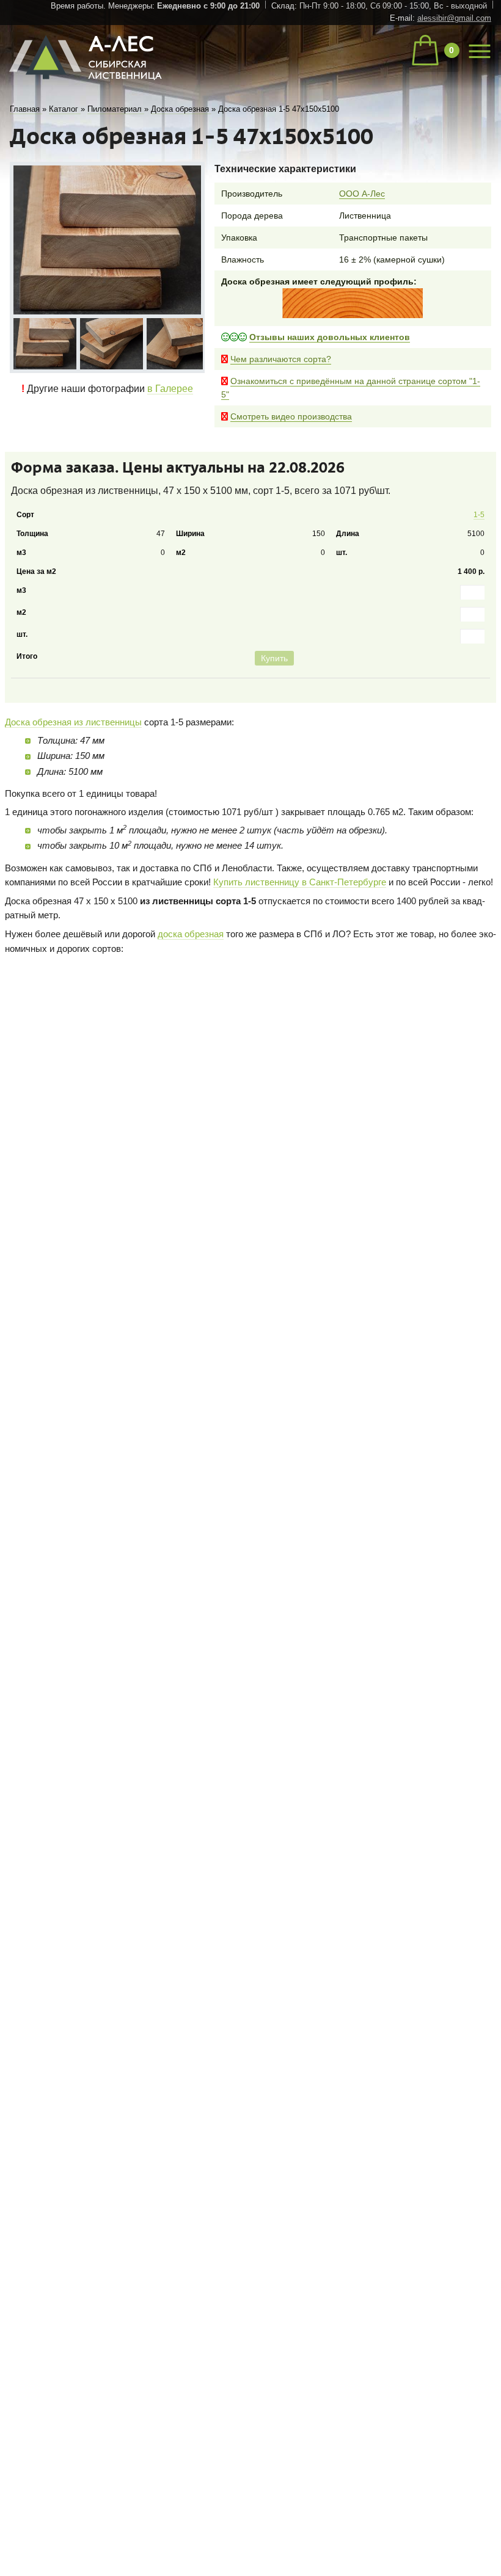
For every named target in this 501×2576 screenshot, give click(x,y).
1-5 (476, 518)
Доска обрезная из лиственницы (73, 764)
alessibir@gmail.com (454, 18)
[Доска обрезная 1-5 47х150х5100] (107, 240)
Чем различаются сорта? (281, 359)
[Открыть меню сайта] (480, 49)
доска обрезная (191, 975)
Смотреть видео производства (291, 416)
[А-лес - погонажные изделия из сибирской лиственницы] (87, 85)
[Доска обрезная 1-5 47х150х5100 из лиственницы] (44, 343)
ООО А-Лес (362, 194)
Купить (463, 698)
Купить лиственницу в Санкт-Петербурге (300, 923)
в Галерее (170, 386)
